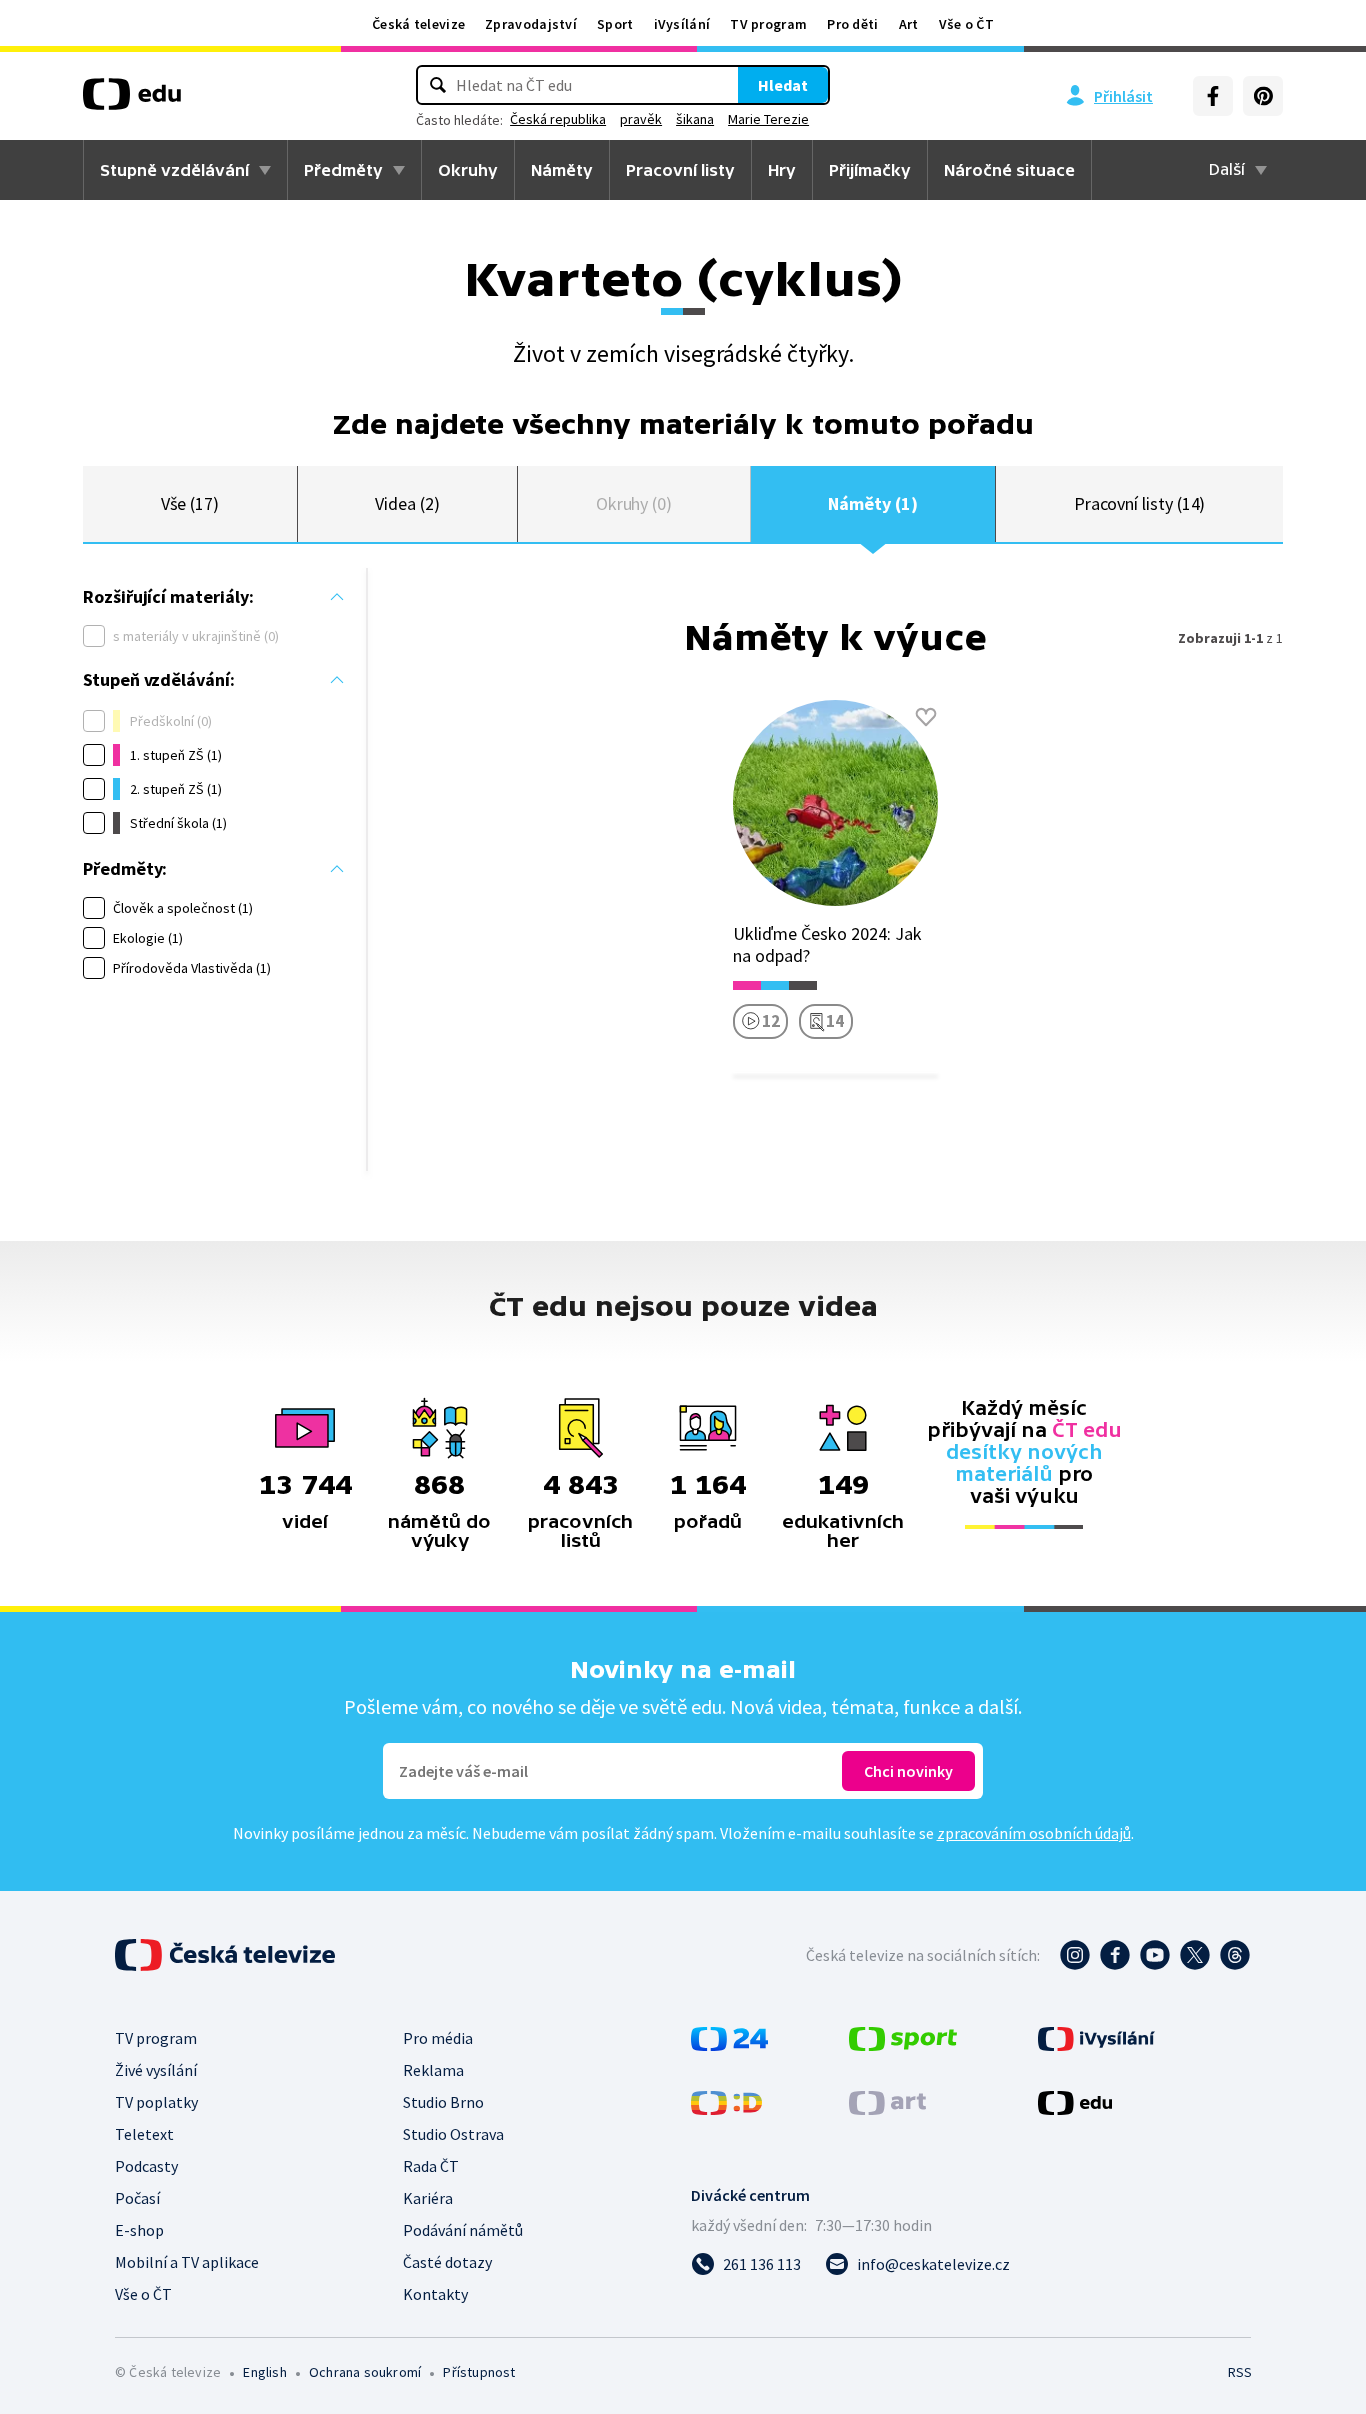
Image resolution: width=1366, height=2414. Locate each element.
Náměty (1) (872, 503)
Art (909, 24)
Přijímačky (870, 170)
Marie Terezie (768, 119)
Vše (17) (190, 503)
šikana (695, 119)
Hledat (783, 85)
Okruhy (468, 170)
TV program (768, 24)
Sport (615, 24)
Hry (782, 170)
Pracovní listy (680, 170)
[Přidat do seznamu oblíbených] (926, 717)
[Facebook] (1213, 96)
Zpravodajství (531, 24)
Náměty (562, 170)
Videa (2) (407, 503)
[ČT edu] (132, 101)
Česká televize (418, 24)
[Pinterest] (1263, 96)
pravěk (641, 119)
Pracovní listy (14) (1140, 503)
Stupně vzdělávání (174, 170)
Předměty (343, 170)
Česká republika (558, 119)
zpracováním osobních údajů (1034, 1833)
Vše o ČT (966, 24)
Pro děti (852, 24)
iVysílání (682, 24)
